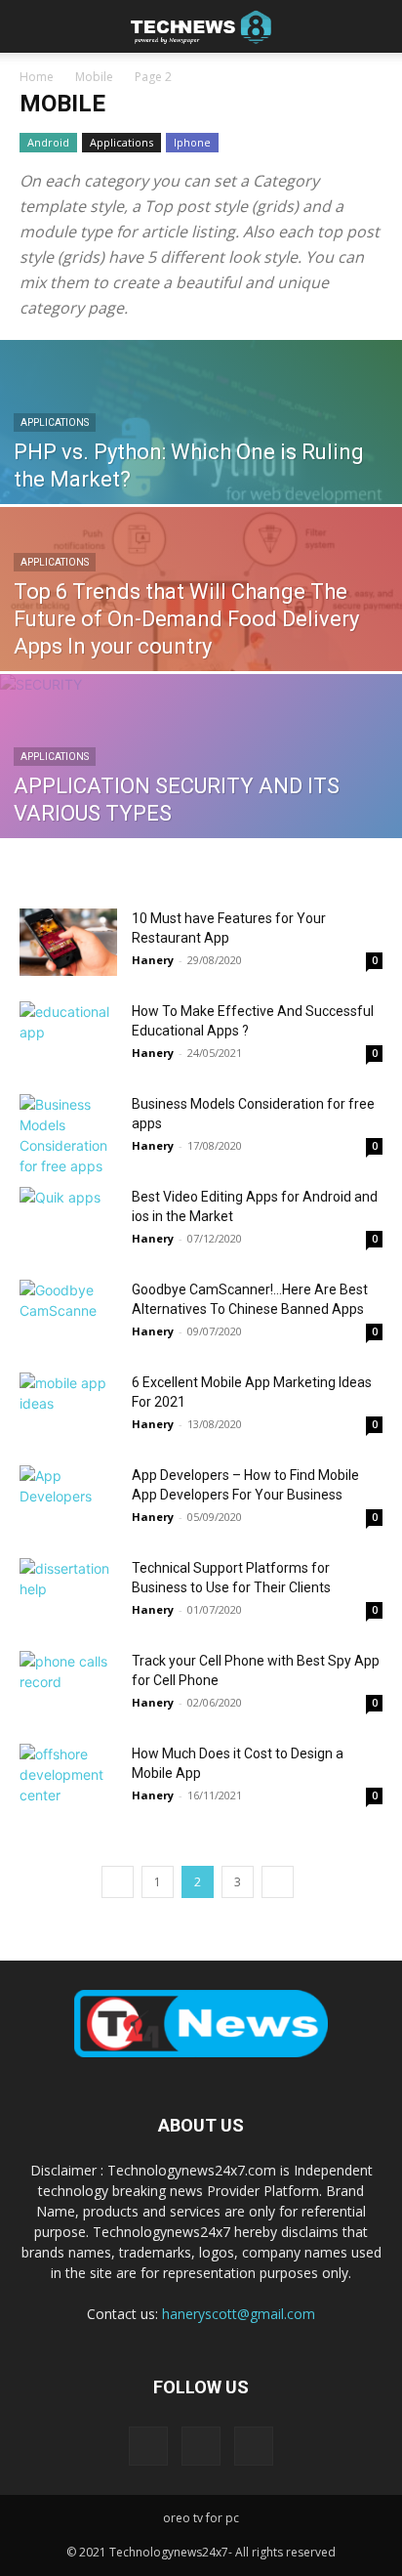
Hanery (153, 960)
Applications (121, 142)
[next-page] (278, 1882)
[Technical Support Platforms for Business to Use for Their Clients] (68, 1592)
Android (48, 142)
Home (37, 77)
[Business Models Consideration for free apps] (68, 1135)
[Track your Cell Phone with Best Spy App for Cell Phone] (68, 1685)
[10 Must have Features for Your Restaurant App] (68, 942)
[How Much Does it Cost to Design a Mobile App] (68, 1777)
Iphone (192, 142)
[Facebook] (148, 2446)
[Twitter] (254, 2446)
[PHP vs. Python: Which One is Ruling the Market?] (201, 465)
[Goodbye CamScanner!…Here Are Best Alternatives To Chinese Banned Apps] (68, 1313)
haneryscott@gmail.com (239, 2314)
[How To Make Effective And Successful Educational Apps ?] (68, 1035)
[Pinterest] (201, 2446)
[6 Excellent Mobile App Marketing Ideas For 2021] (68, 1406)
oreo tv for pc (201, 2518)
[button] (33, 26)
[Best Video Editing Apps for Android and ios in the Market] (68, 1221)
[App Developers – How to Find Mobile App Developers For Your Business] (68, 1499)
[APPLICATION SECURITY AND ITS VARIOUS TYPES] (201, 799)
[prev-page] (118, 1882)
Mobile (94, 77)
